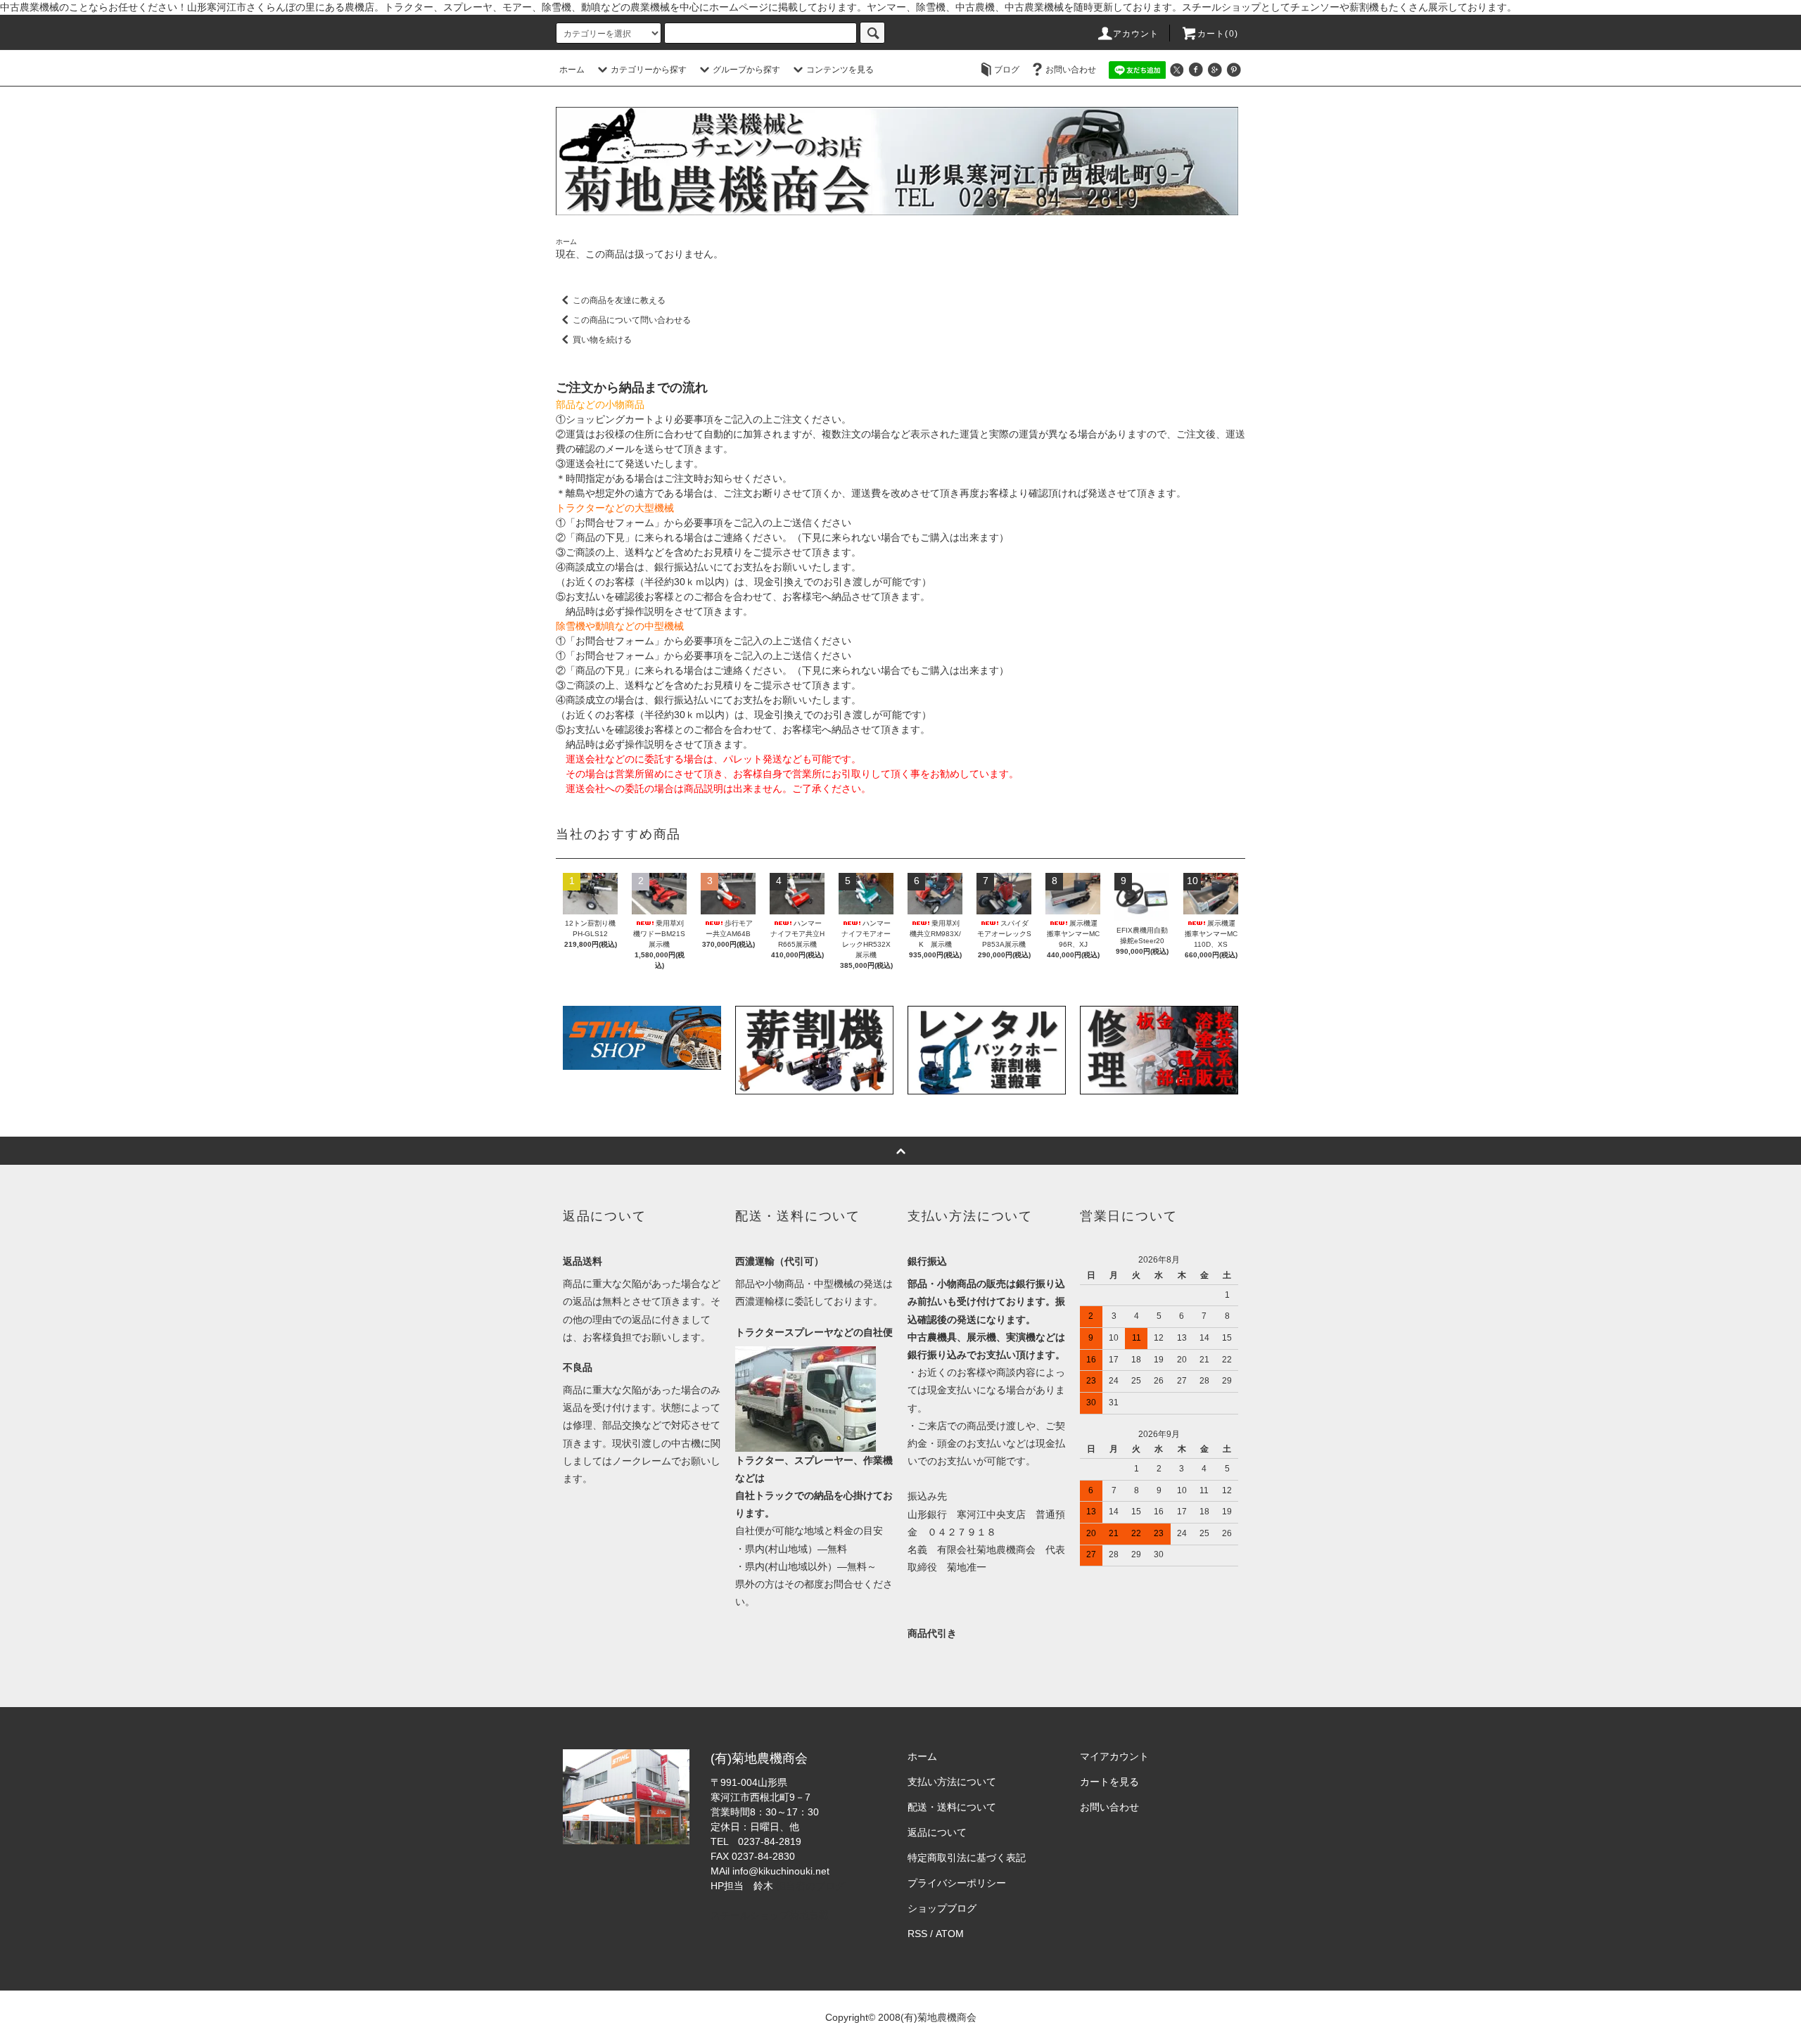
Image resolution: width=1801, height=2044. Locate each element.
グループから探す (746, 70)
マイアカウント (1114, 1756)
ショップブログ (942, 1908)
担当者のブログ (810, 1886)
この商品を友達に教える (619, 300)
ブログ (1007, 70)
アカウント (1136, 34)
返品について (937, 1832)
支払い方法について (952, 1782)
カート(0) (1218, 34)
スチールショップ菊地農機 (770, 1915)
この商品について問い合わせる (632, 320)
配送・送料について (952, 1807)
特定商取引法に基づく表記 (967, 1858)
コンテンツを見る (840, 70)
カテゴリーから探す (649, 70)
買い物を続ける (602, 340)
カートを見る (1109, 1782)
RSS (917, 1934)
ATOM (950, 1934)
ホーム (572, 70)
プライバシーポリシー (957, 1883)
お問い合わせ (1071, 70)
